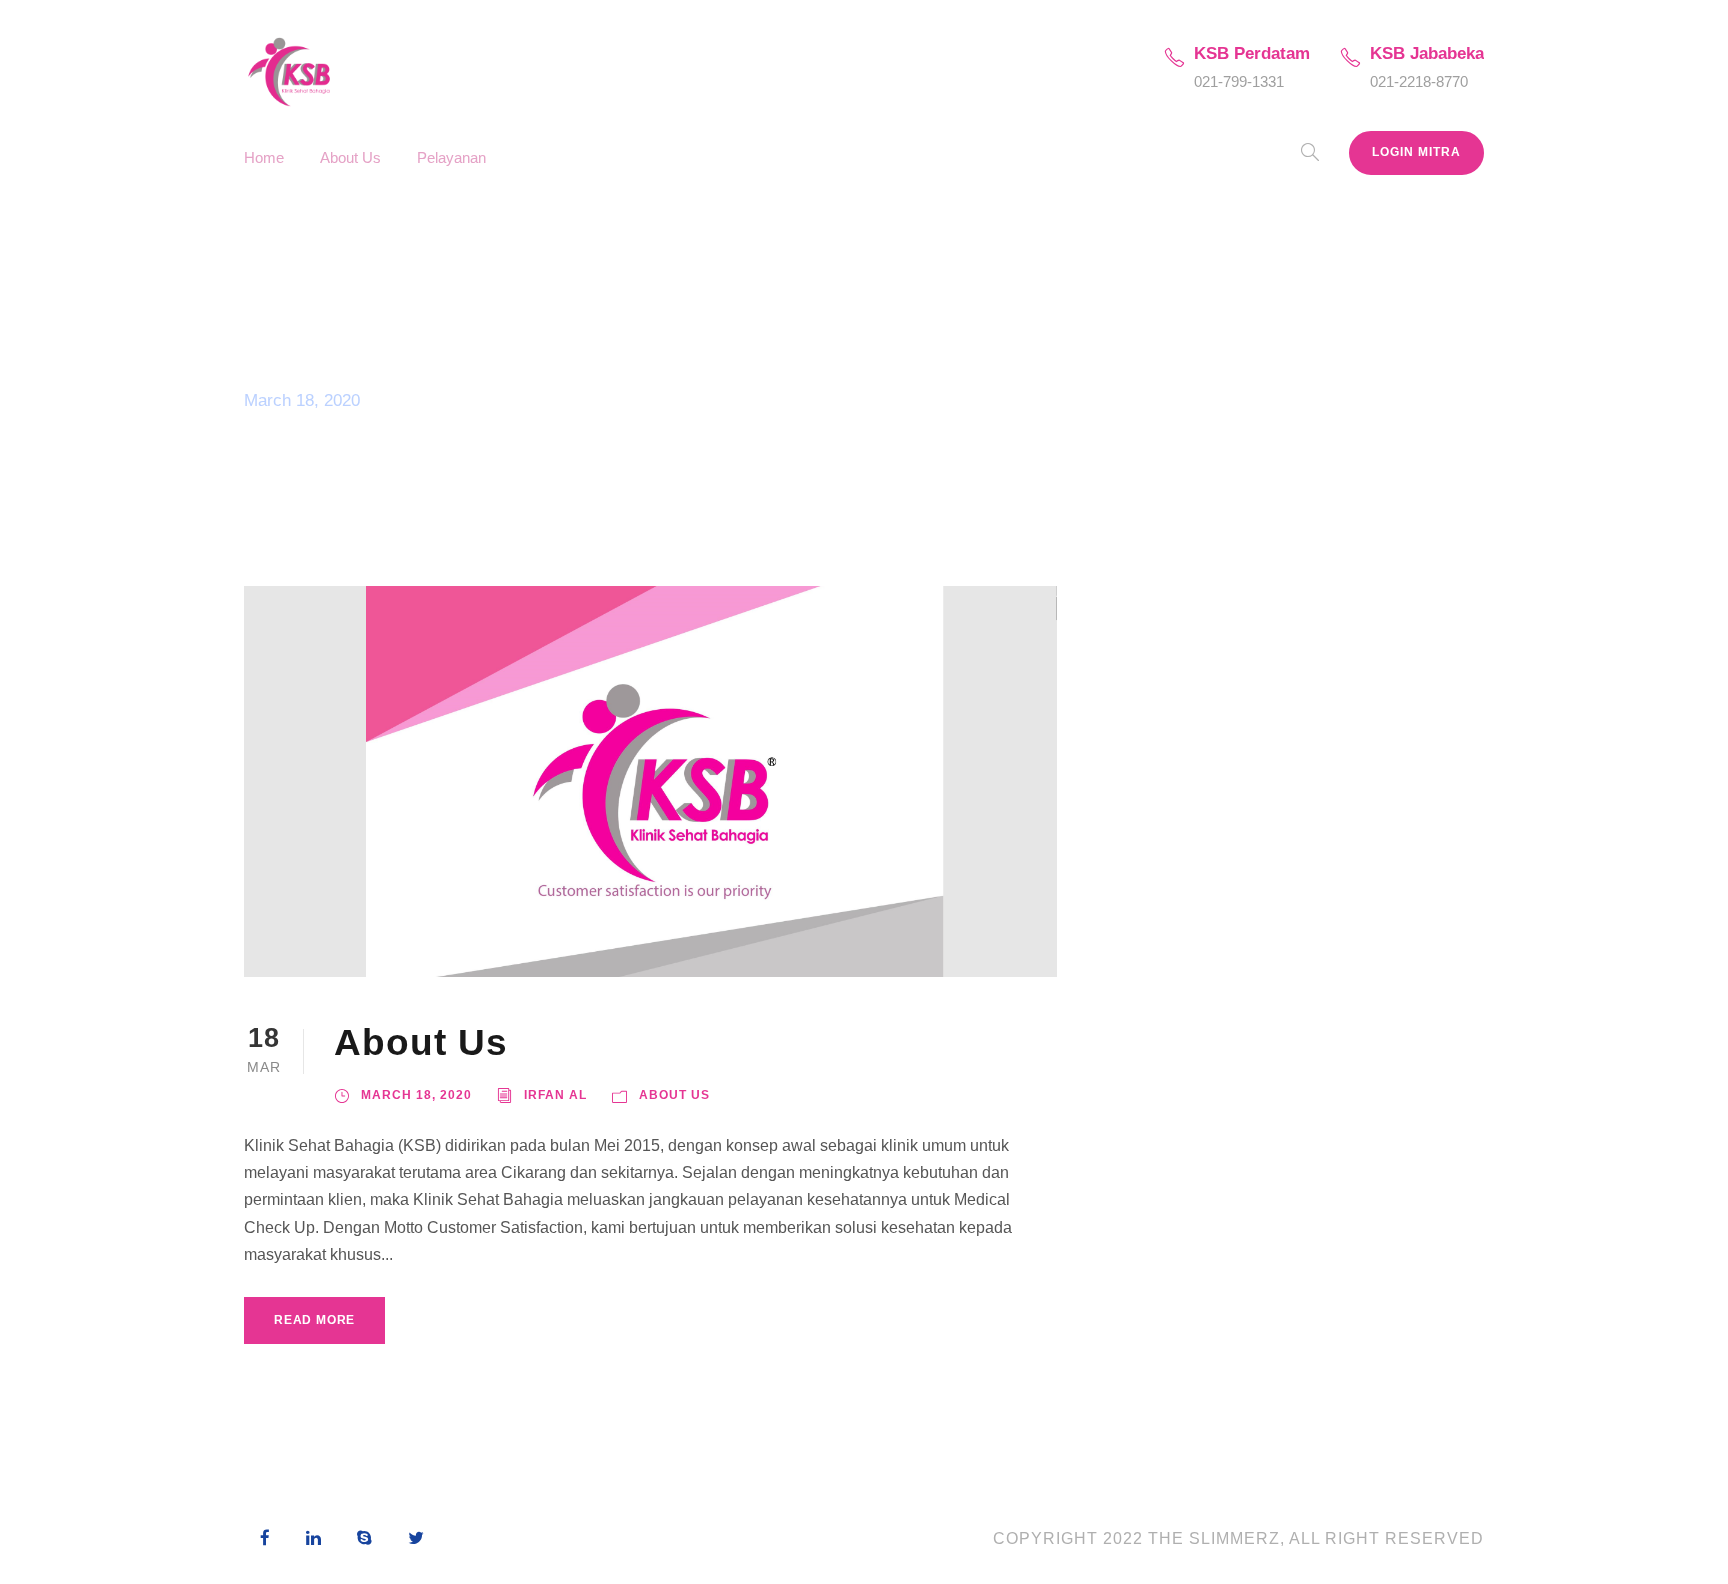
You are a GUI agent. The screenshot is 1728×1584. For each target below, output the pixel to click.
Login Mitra (1416, 152)
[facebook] (265, 1539)
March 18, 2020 (416, 1095)
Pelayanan (451, 157)
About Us (350, 157)
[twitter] (416, 1539)
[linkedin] (313, 1539)
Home (264, 157)
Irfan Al (555, 1095)
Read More (314, 1320)
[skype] (364, 1539)
